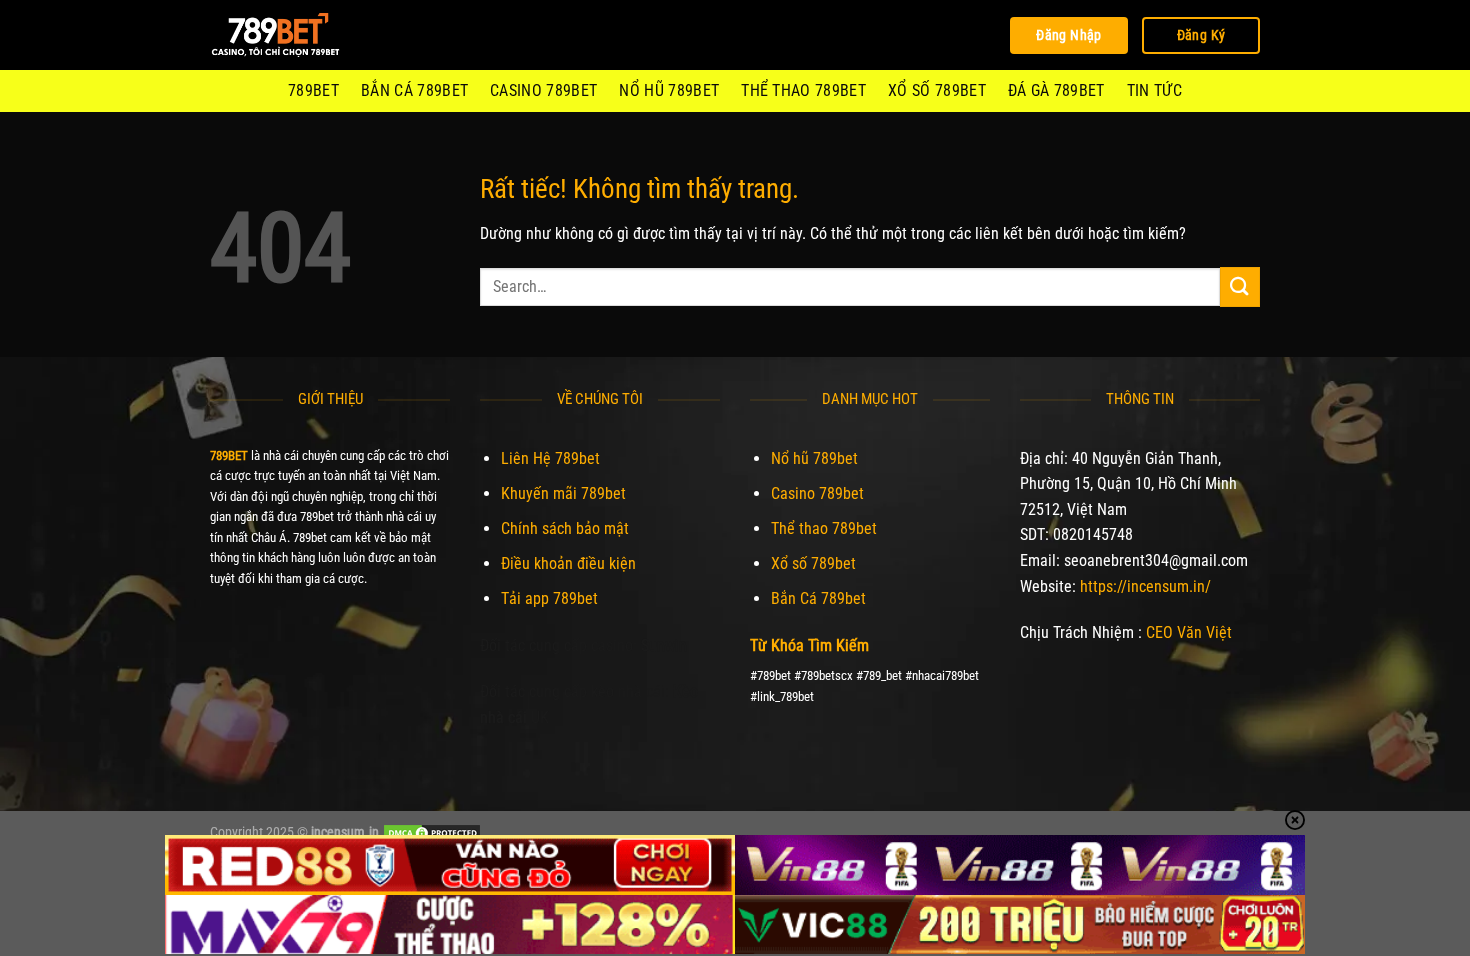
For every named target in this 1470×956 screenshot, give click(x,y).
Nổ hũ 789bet (669, 90)
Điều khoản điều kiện (568, 563)
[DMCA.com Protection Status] (432, 832)
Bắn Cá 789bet (414, 90)
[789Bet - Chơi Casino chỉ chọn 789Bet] (310, 35)
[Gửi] (1240, 286)
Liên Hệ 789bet (550, 458)
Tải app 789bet (549, 598)
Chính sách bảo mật (565, 528)
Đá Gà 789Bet (1056, 90)
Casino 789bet (543, 90)
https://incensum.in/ (1145, 586)
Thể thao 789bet (803, 90)
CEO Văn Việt (1189, 632)
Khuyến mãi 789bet (563, 493)
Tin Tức (1154, 90)
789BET (313, 90)
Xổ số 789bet (937, 90)
